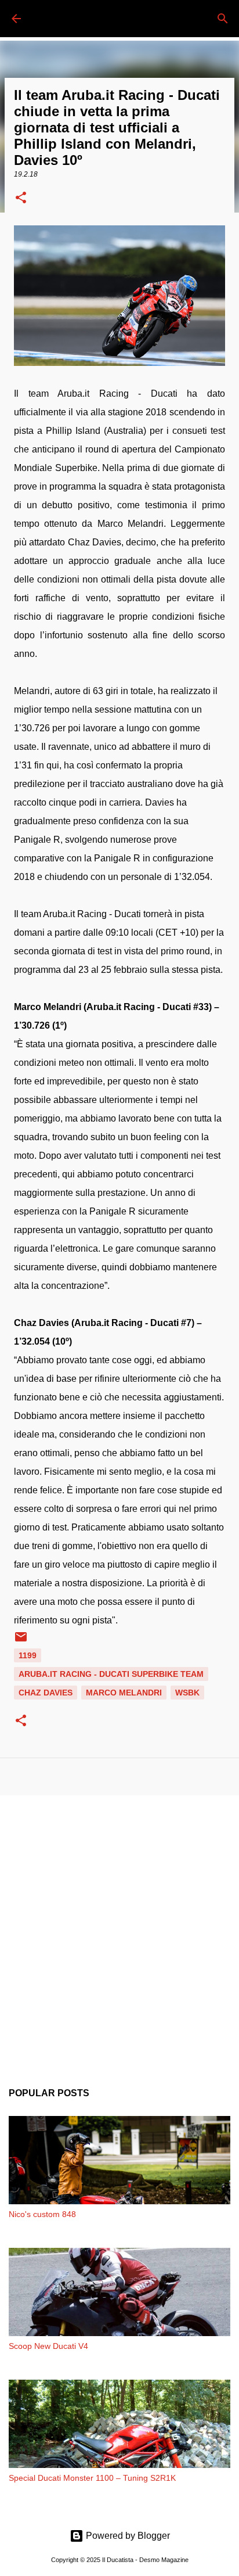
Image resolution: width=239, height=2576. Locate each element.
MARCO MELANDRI (124, 1693)
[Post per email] (21, 1641)
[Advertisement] (119, 1932)
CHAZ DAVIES (46, 1693)
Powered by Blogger (127, 2536)
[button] (21, 199)
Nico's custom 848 (42, 2214)
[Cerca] (223, 19)
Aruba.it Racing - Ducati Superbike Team (111, 1674)
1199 (28, 1655)
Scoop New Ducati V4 (48, 2346)
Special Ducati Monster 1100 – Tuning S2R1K (92, 2478)
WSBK (187, 1693)
